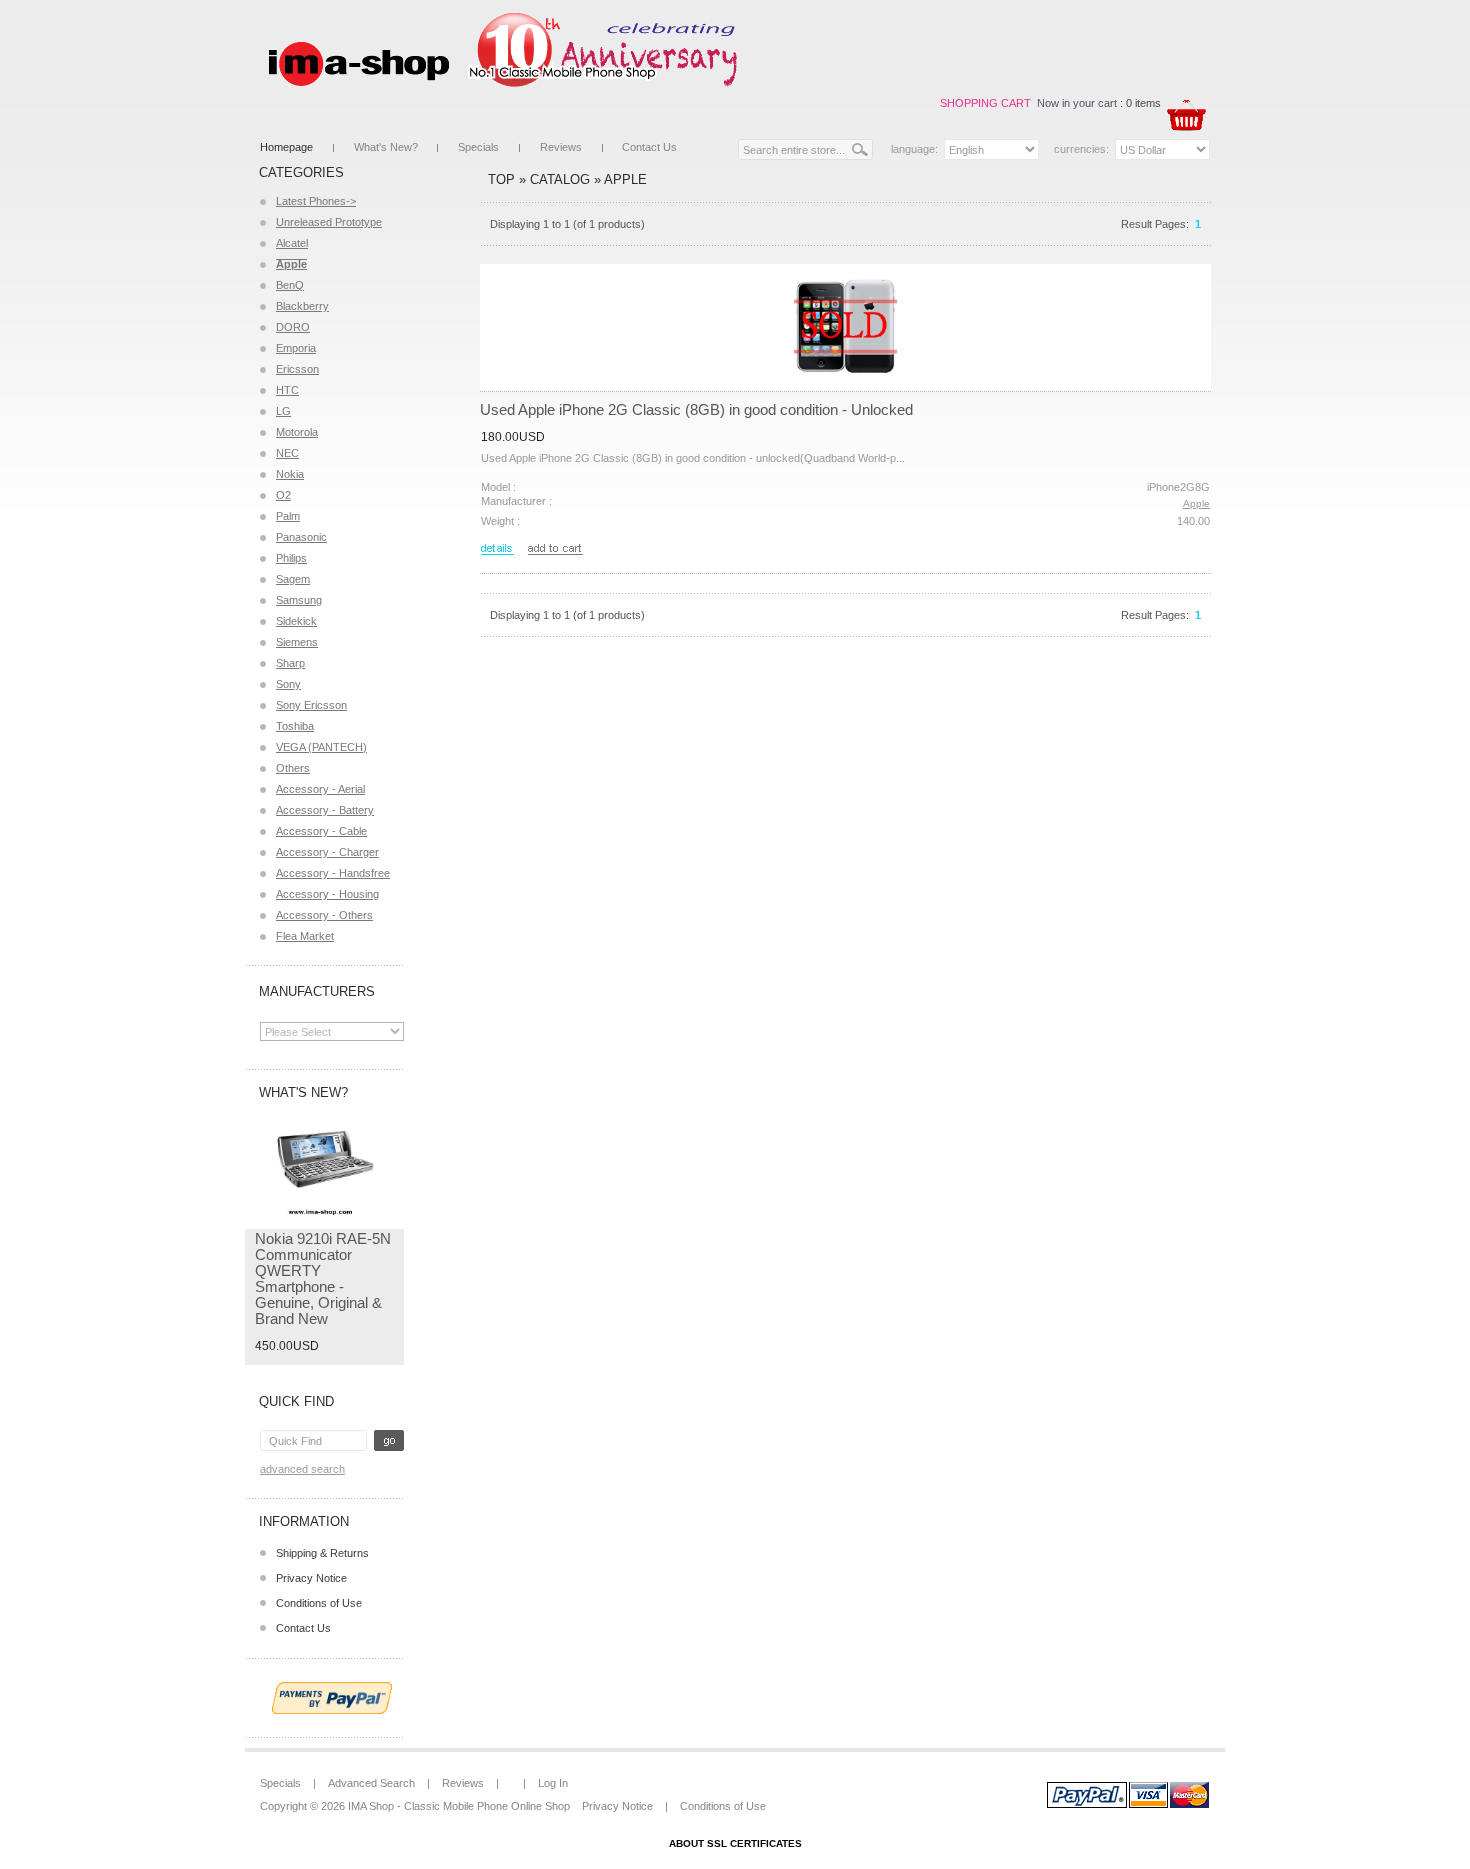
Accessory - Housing (327, 894)
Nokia (290, 474)
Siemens (297, 642)
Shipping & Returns (322, 1553)
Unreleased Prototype (329, 222)
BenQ (290, 285)
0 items (1143, 103)
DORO (293, 327)
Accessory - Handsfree (333, 873)
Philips (291, 558)
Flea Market (305, 936)
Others (293, 768)
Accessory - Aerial (320, 789)
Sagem (293, 579)
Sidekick (296, 621)
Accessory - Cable (321, 831)
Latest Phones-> (316, 201)
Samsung (299, 600)
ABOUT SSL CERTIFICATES (735, 1843)
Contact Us (649, 147)
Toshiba (295, 726)
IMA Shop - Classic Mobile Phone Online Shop (459, 1806)
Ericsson (297, 369)
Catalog (560, 179)
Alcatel (292, 243)
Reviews (561, 147)
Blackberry (302, 306)
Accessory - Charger (327, 852)
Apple (625, 179)
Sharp (290, 663)
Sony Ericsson (311, 705)
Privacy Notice (311, 1578)
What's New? (386, 147)
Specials (478, 147)
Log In (553, 1783)
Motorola (297, 432)
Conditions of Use (319, 1603)
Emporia (296, 348)
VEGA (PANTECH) (321, 747)
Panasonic (301, 537)
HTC (287, 390)
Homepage (286, 147)
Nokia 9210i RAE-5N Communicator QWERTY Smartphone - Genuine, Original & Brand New (323, 1278)
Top (501, 179)
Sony (288, 684)
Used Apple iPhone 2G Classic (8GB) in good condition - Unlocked (696, 409)
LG (283, 411)
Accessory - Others (324, 915)
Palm (288, 516)
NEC (287, 453)
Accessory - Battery (325, 810)
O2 (283, 495)
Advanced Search (302, 1469)
